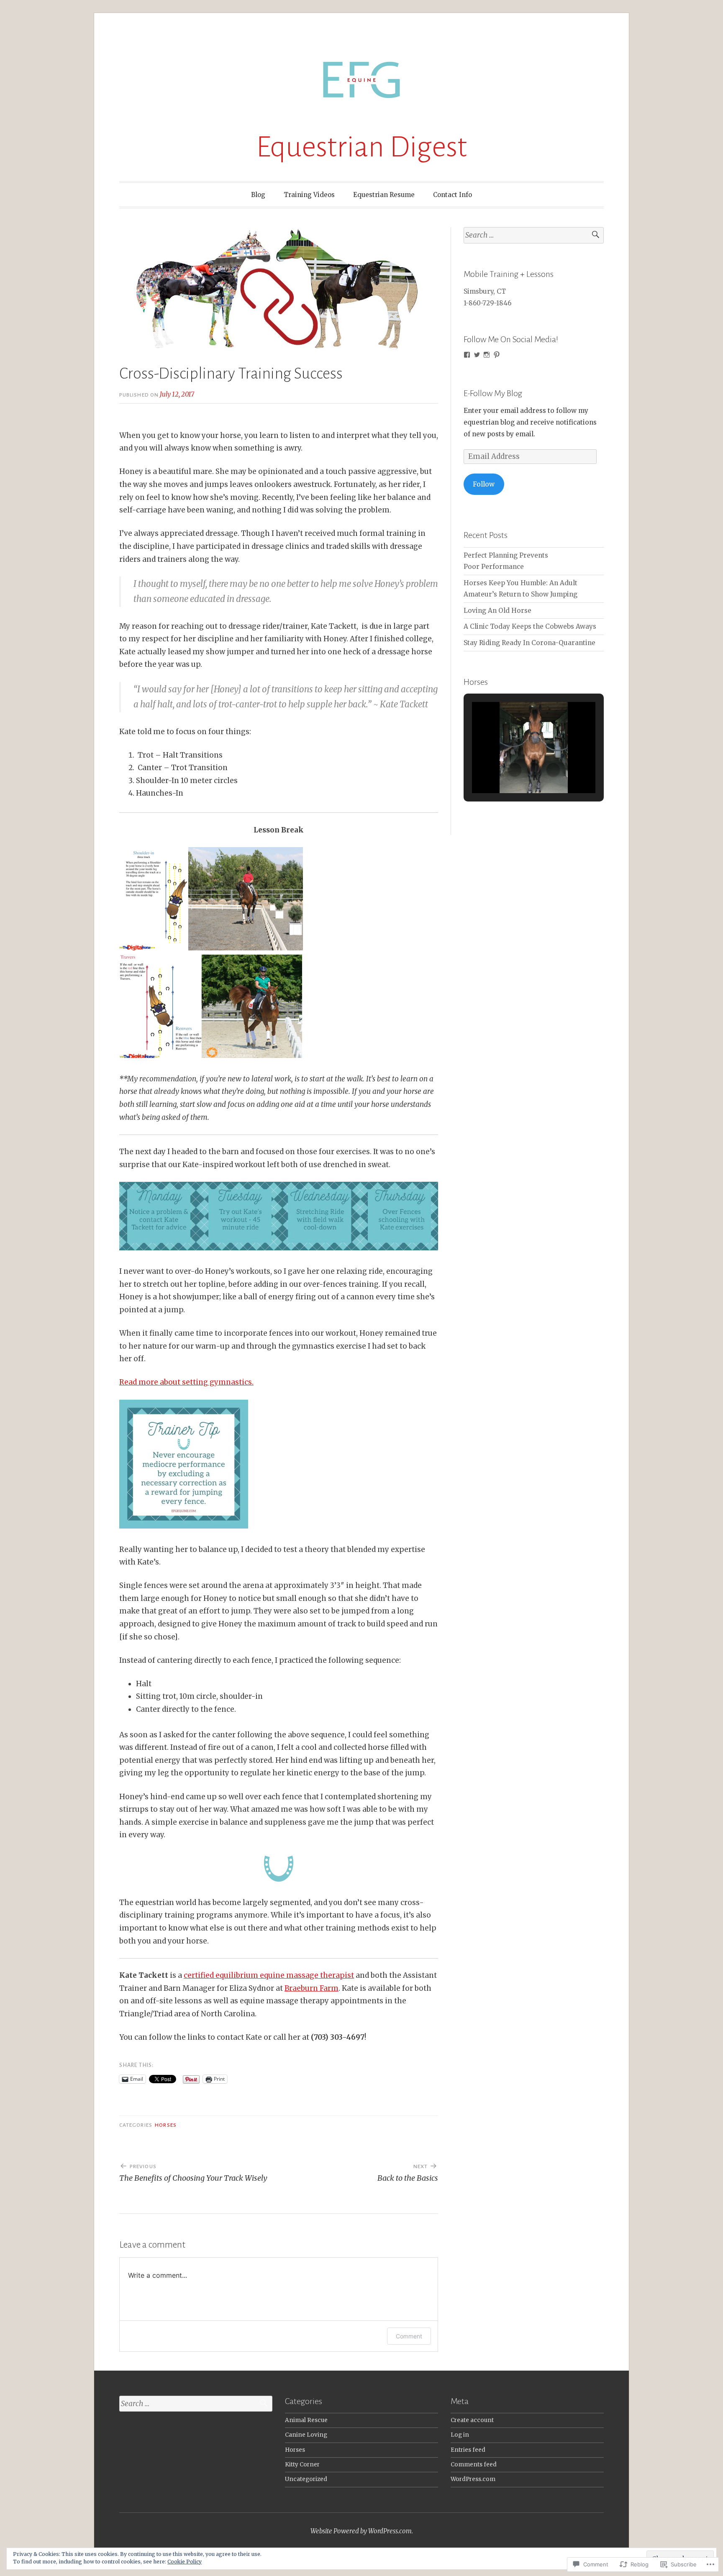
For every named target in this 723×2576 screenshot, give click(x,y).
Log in (460, 2435)
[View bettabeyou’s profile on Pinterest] (497, 355)
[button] (515, 770)
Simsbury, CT (485, 291)
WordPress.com (473, 2479)
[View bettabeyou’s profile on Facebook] (467, 355)
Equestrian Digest (361, 147)
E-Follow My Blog (493, 393)
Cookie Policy (185, 2562)
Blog (258, 195)
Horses (165, 2125)
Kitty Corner (302, 2465)
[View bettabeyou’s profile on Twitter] (477, 355)
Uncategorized (306, 2479)
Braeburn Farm (312, 1988)
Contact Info (453, 195)
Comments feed (474, 2465)
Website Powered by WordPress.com (361, 2531)
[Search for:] (534, 235)
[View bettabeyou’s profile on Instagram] (487, 355)
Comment (409, 2336)
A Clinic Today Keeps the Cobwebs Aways (530, 626)
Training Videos (309, 195)
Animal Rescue (306, 2420)
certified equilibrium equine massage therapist (269, 1975)
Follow (484, 484)
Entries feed (468, 2450)
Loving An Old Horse (497, 611)
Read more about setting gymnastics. (186, 1382)
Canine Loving (306, 2435)
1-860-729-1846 (487, 303)
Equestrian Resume (384, 195)
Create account (472, 2420)
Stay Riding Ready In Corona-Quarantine (529, 643)
